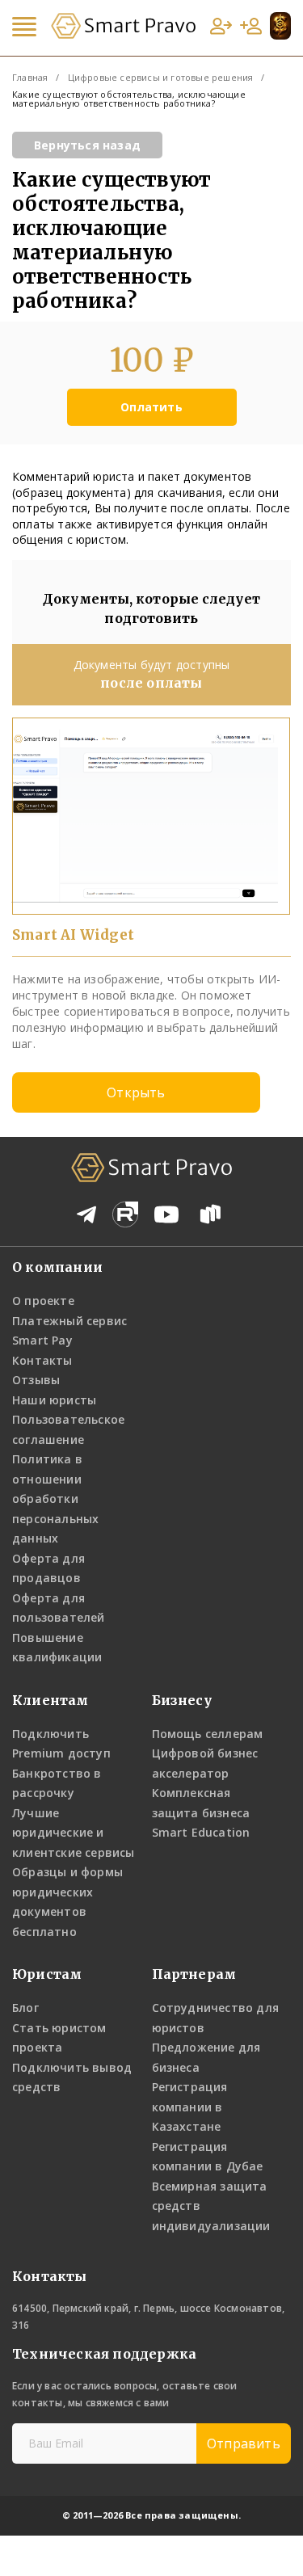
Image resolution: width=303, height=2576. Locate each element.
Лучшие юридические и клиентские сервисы (74, 1833)
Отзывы (36, 1380)
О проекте (43, 1301)
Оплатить (151, 407)
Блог (25, 2008)
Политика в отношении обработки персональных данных (55, 1498)
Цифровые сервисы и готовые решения (161, 77)
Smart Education (201, 1832)
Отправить (244, 2443)
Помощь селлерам (208, 1734)
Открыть (136, 1092)
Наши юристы (54, 1400)
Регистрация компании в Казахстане (190, 2107)
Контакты (42, 1360)
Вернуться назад (87, 145)
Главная (30, 77)
